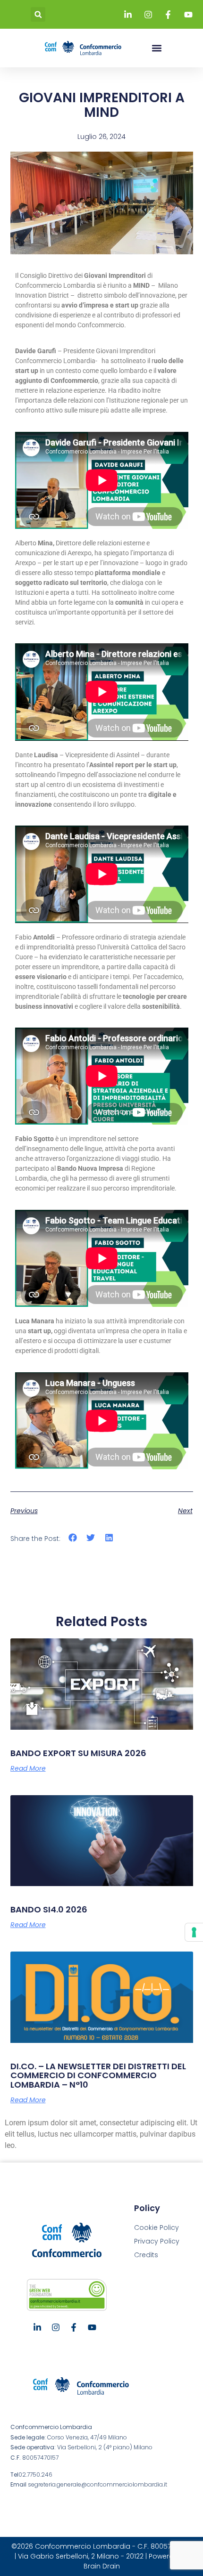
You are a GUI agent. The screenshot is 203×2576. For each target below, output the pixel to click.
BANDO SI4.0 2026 (49, 1909)
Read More (28, 1768)
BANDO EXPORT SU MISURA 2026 (78, 1753)
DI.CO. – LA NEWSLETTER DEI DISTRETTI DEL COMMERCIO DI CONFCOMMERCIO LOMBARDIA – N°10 (98, 2076)
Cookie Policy (156, 2228)
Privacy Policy (157, 2241)
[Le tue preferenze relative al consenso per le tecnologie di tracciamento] (194, 1932)
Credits (146, 2255)
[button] (38, 14)
